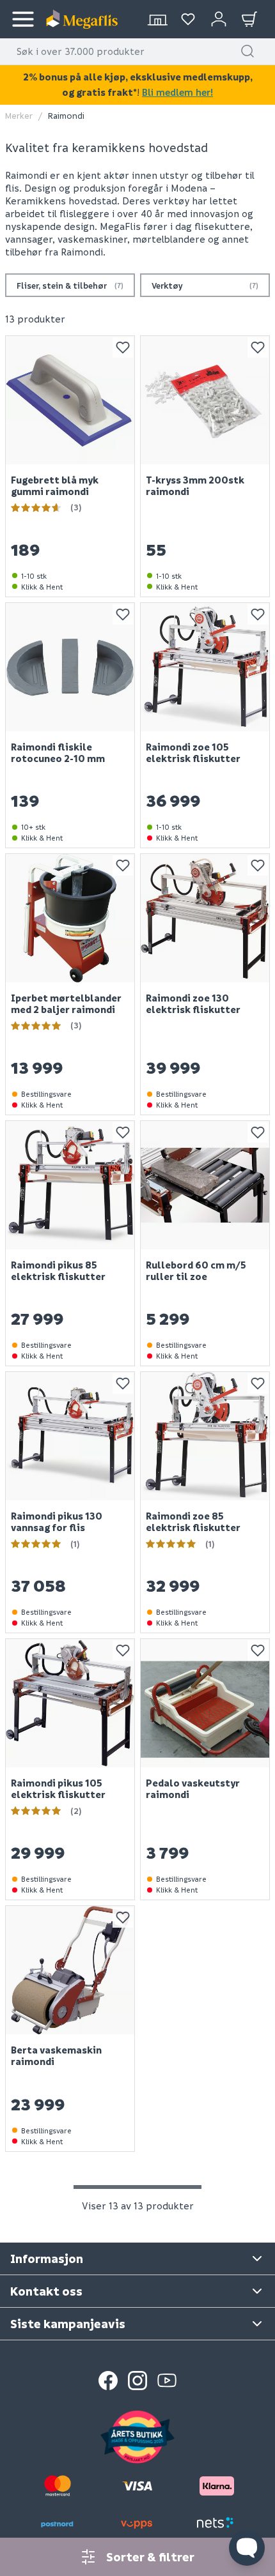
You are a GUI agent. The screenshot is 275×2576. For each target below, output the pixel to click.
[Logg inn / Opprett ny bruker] (219, 19)
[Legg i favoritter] (123, 347)
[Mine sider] (188, 19)
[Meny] (23, 19)
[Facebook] (108, 2381)
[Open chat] (247, 2548)
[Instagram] (137, 2381)
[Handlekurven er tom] (249, 19)
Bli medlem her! (177, 92)
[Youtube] (167, 2381)
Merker (19, 115)
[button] (247, 51)
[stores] (157, 19)
